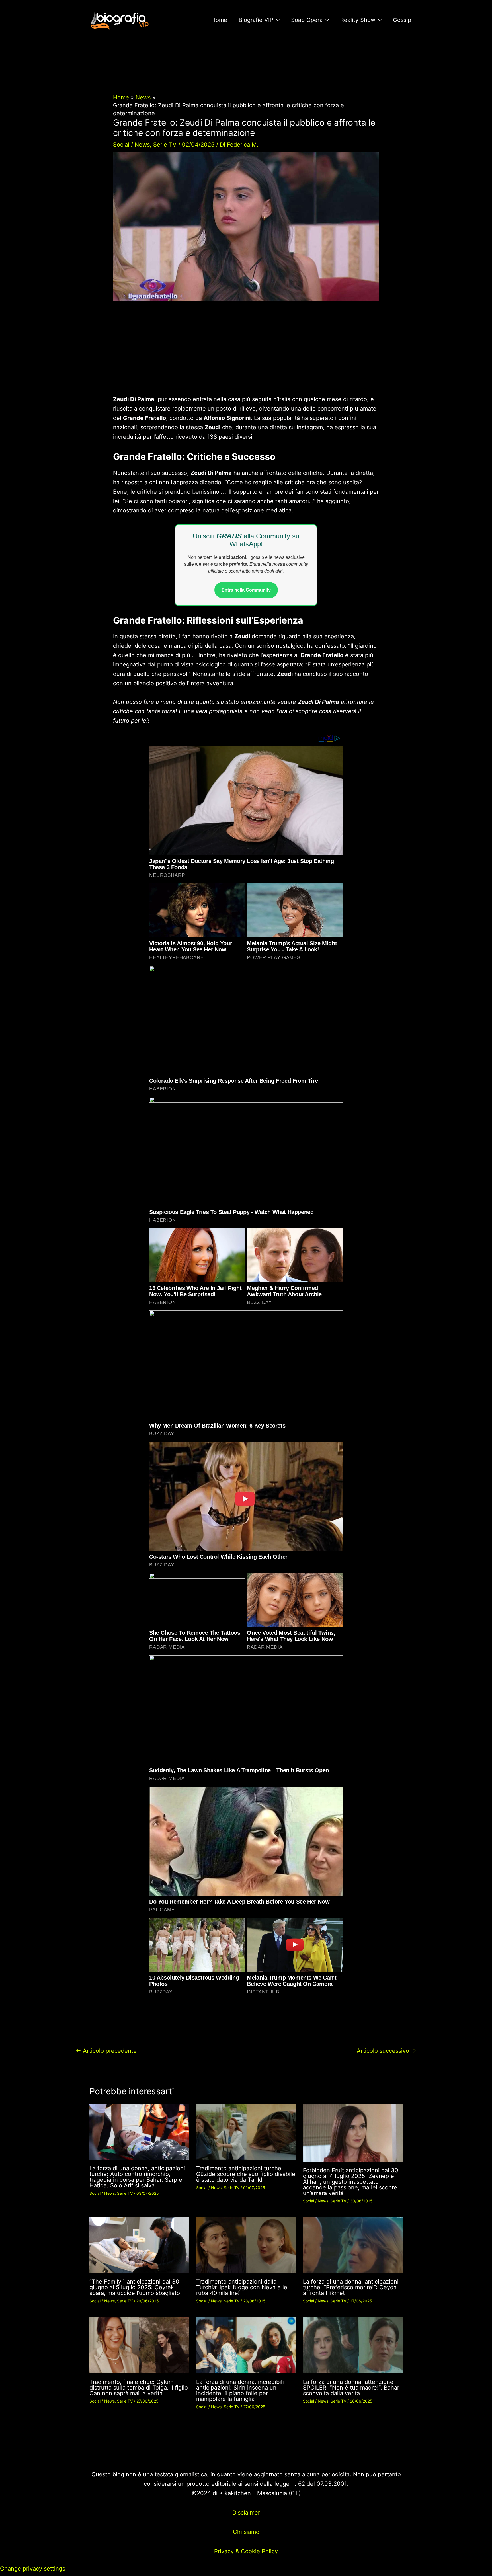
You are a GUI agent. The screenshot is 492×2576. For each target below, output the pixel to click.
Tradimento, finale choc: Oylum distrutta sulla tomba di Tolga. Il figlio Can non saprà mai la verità (139, 2388)
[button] (276, 20)
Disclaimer (246, 2513)
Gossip (402, 20)
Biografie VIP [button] (256, 20)
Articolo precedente (106, 2051)
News (142, 145)
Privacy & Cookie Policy (246, 2551)
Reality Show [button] (358, 20)
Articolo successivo (387, 2051)
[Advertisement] (246, 352)
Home (219, 20)
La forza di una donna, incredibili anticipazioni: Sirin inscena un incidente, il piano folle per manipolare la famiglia (240, 2390)
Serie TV (165, 145)
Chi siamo (246, 2532)
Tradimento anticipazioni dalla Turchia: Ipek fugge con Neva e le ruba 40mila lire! (242, 2287)
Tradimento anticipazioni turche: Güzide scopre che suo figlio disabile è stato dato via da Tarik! (246, 2174)
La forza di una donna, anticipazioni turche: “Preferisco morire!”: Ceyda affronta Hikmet (351, 2287)
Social (121, 145)
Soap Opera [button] (307, 20)
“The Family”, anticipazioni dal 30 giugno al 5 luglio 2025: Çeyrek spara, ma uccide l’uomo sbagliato (135, 2287)
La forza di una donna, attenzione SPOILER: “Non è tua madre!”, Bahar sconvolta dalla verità (351, 2388)
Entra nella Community (246, 590)
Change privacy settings (33, 2569)
